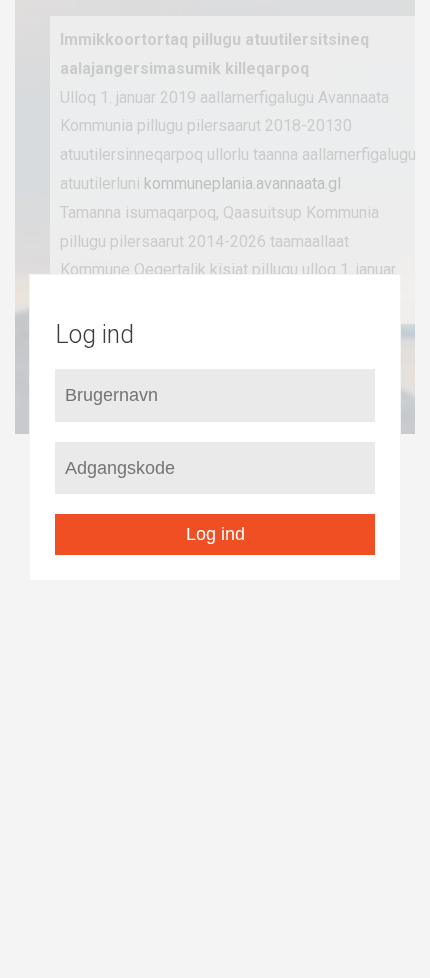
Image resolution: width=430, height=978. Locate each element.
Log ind (215, 534)
